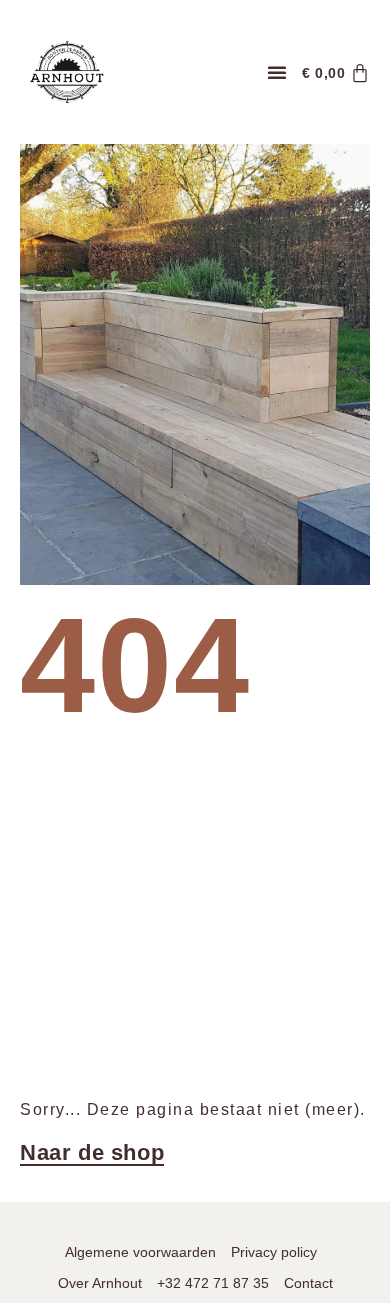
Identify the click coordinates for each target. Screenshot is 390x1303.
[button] (277, 72)
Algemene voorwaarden (140, 1252)
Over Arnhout (100, 1283)
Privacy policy (274, 1252)
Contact (308, 1283)
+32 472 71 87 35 (213, 1283)
